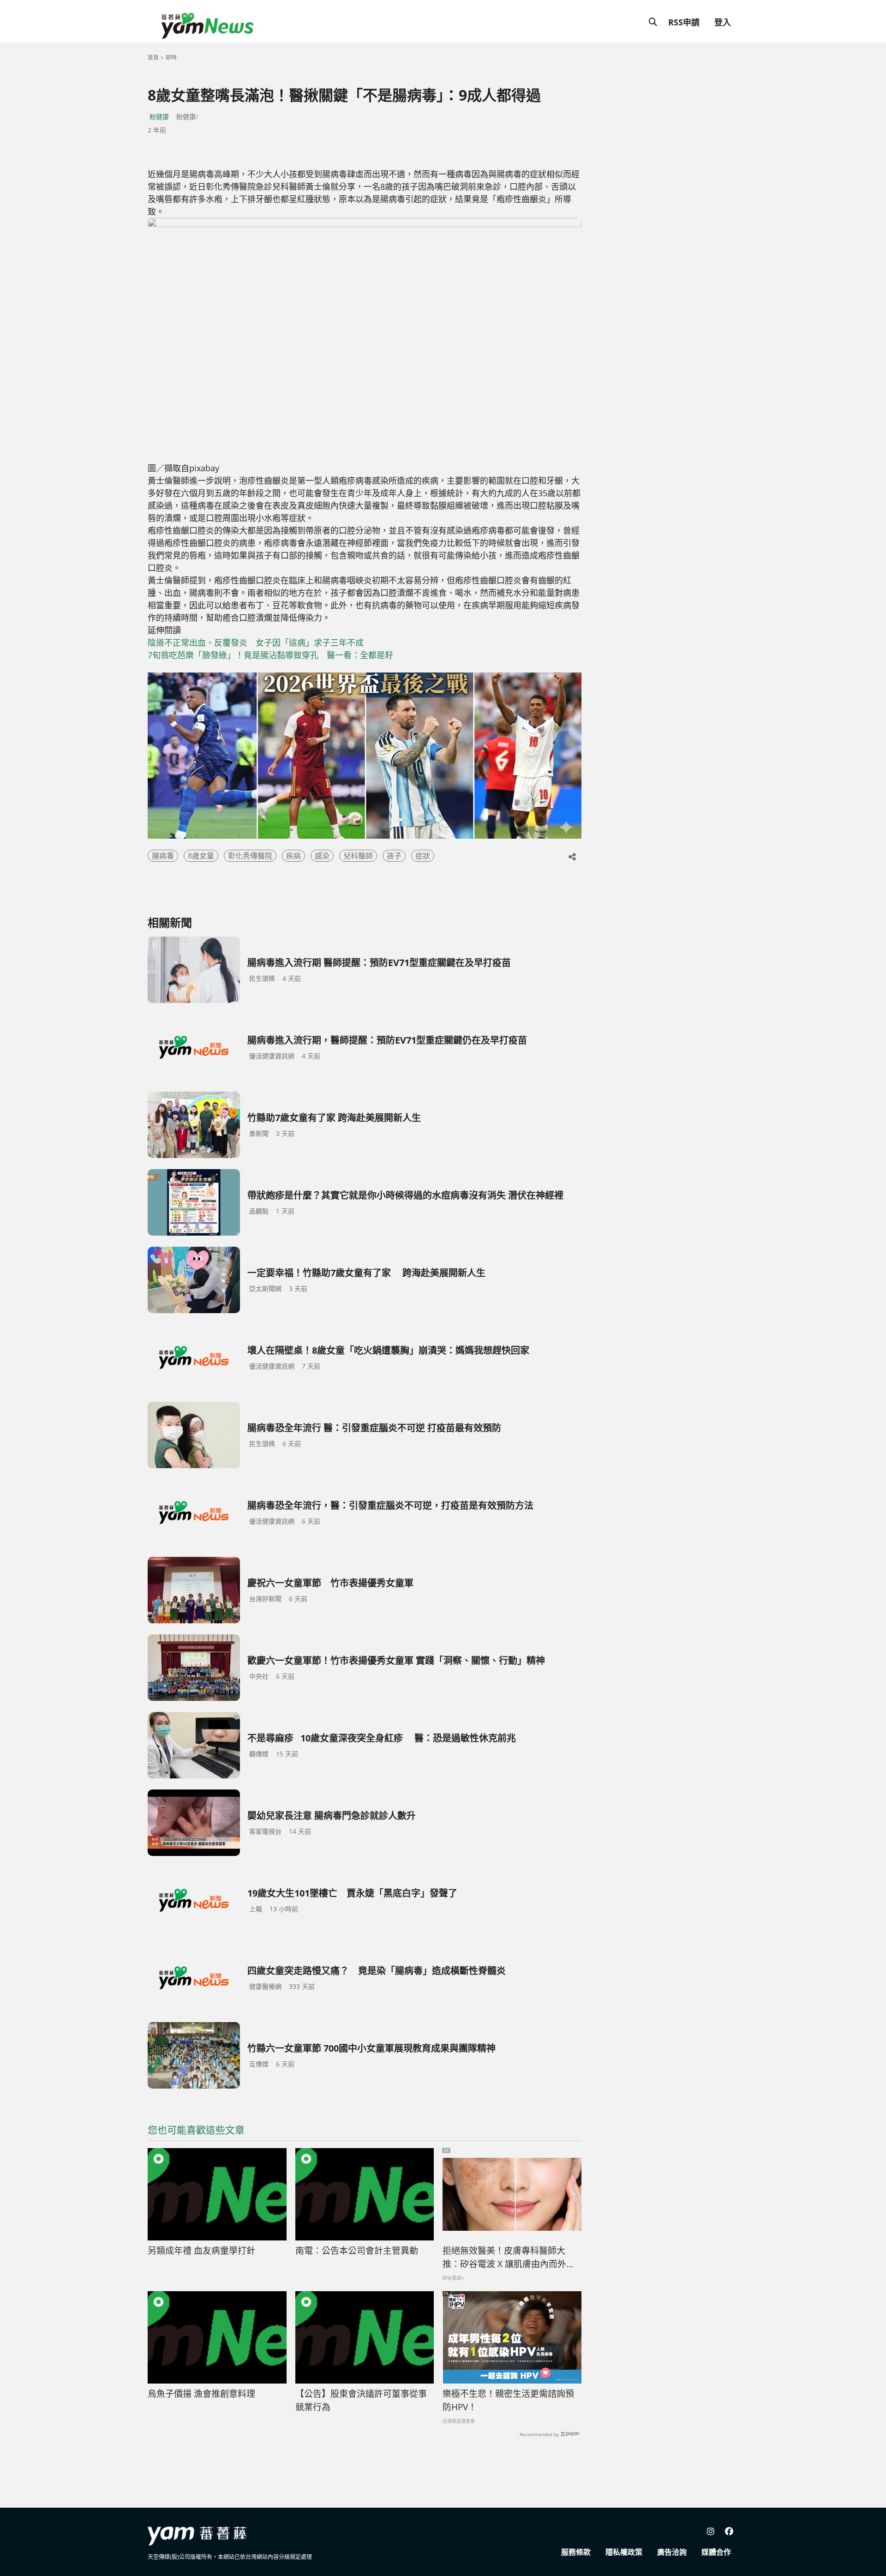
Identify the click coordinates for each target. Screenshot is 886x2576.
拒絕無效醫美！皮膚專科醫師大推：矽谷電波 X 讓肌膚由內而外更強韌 (509, 2258)
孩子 (394, 856)
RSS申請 (684, 22)
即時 (171, 57)
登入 (723, 22)
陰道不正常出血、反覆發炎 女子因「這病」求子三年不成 (256, 642)
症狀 (423, 856)
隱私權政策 (624, 2552)
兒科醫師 (358, 856)
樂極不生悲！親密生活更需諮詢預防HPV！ (508, 2400)
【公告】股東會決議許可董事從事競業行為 (361, 2400)
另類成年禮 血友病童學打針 (201, 2251)
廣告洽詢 (672, 2552)
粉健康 (159, 117)
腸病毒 (163, 856)
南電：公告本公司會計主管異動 (357, 2251)
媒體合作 (716, 2552)
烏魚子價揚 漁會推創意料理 (201, 2394)
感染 (322, 856)
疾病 (293, 856)
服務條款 (576, 2552)
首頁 (153, 57)
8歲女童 (201, 856)
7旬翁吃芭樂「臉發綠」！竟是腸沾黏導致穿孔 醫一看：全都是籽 (270, 655)
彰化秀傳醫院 (250, 856)
